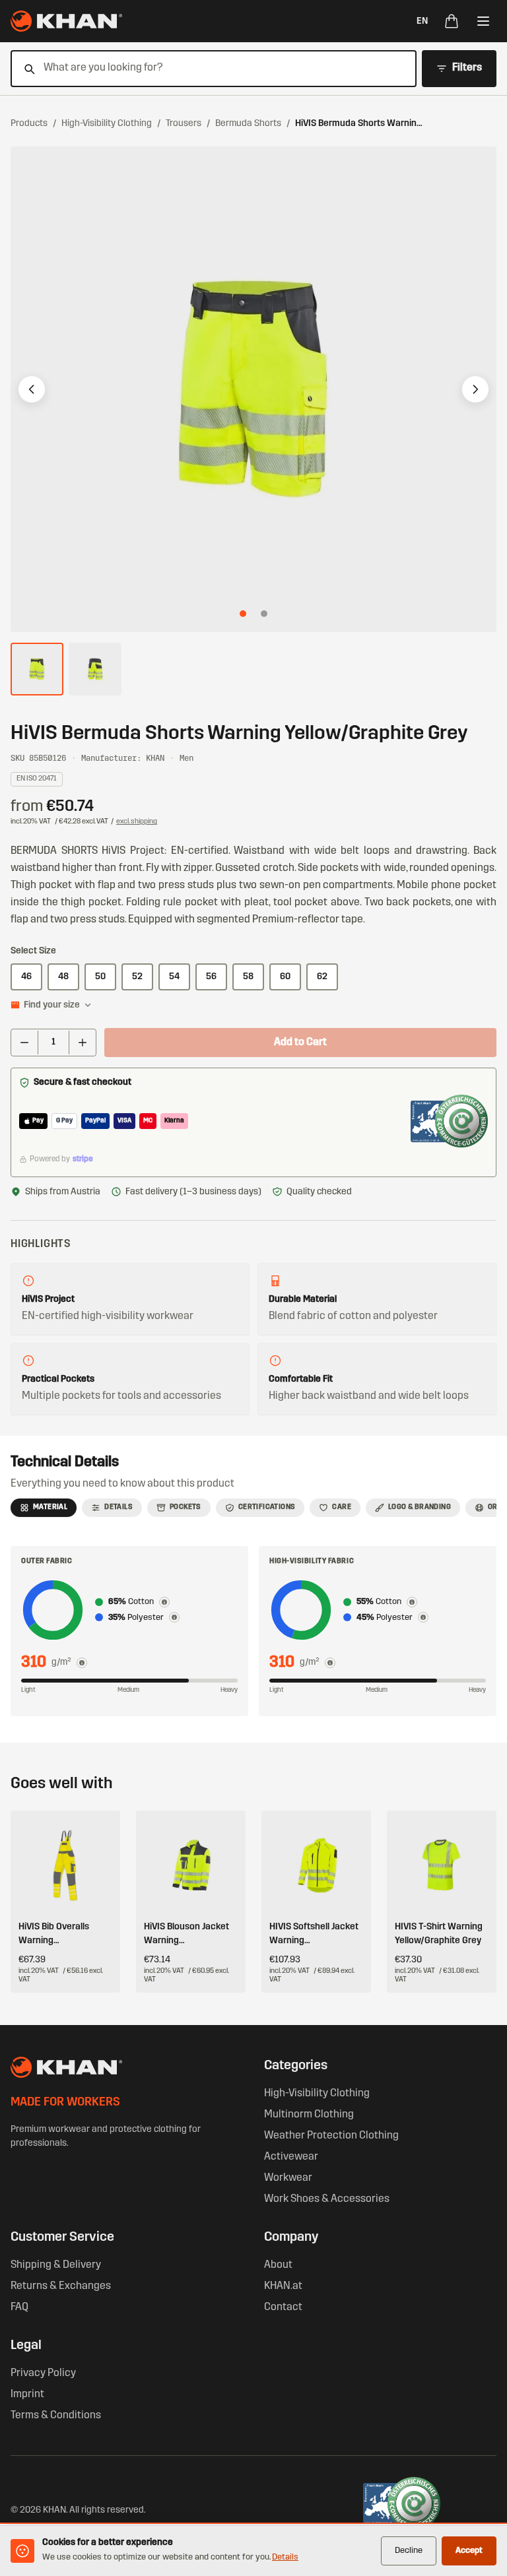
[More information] (82, 1663)
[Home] (66, 21)
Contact (283, 2307)
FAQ (19, 2307)
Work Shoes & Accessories (327, 2199)
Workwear (288, 2178)
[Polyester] (174, 1617)
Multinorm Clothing (309, 2115)
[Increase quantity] (83, 1043)
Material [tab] (50, 1507)
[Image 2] (264, 614)
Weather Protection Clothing (331, 2136)
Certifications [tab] (267, 1507)
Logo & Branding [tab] (420, 1507)
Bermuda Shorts (248, 124)
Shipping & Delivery (56, 2265)
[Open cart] (452, 21)
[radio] (26, 977)
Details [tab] (118, 1507)
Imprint (27, 2395)
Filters (467, 68)
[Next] (475, 389)
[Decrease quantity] (24, 1043)
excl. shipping (137, 822)
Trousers (184, 124)
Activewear (291, 2157)
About (278, 2265)
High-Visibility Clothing (107, 124)
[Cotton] (164, 1602)
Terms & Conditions (56, 2416)
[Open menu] (483, 21)
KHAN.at (283, 2286)
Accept (469, 2551)
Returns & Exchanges (61, 2286)
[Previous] (32, 389)
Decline (409, 2551)
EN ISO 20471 (37, 779)
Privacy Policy (43, 2373)
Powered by (61, 1159)
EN (422, 21)
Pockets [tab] (186, 1507)
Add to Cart (300, 1043)
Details (285, 2557)
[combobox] (206, 69)
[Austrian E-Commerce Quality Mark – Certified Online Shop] (449, 1121)
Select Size (33, 951)
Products (29, 124)
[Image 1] (243, 614)
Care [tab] (342, 1507)
